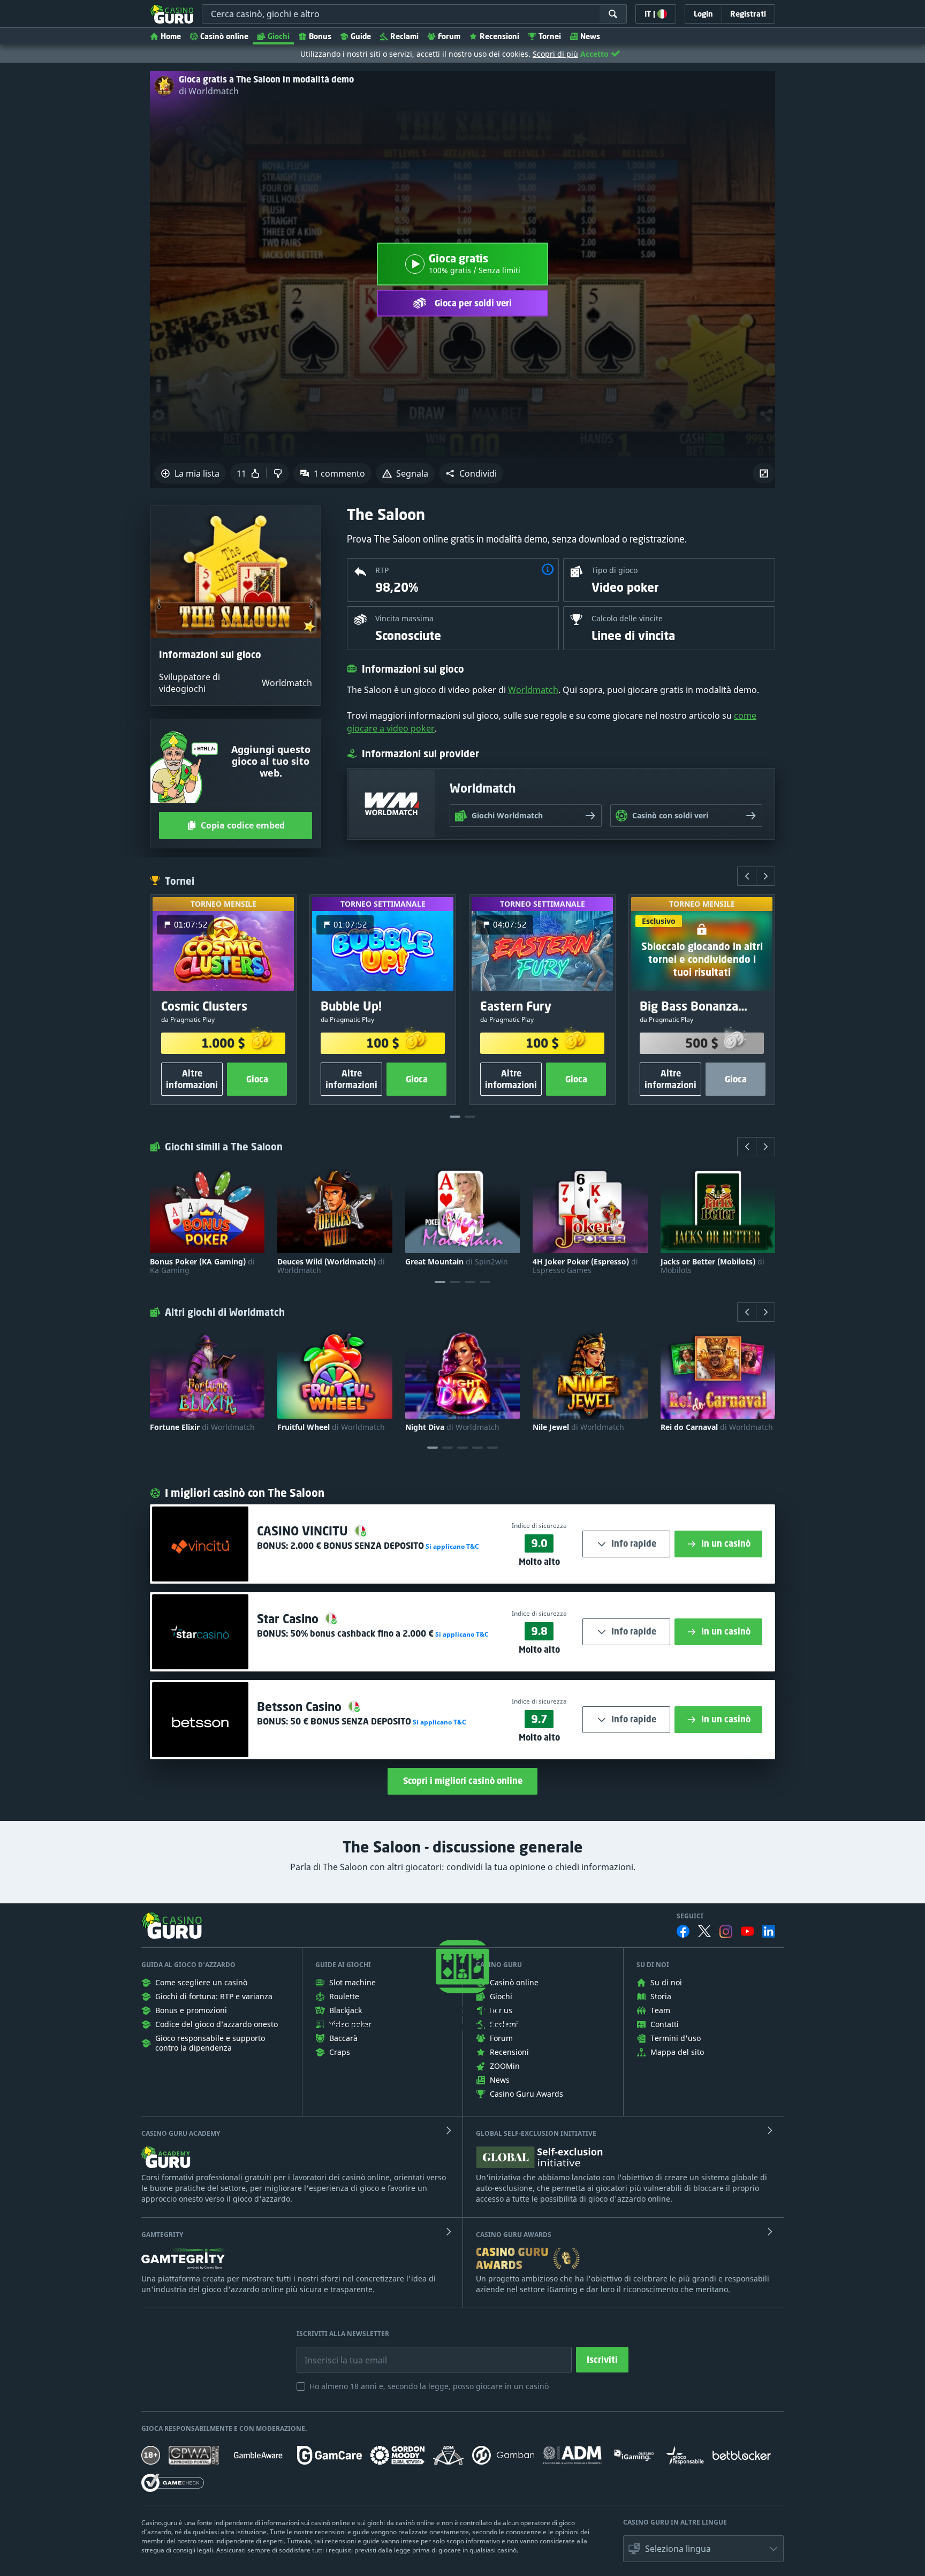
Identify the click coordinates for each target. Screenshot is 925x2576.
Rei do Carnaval (717, 1427)
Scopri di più (555, 54)
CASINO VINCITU (304, 1531)
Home (171, 36)
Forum (449, 36)
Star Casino (289, 1619)
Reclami (404, 36)
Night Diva (452, 1427)
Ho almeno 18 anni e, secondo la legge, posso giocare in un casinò (429, 2386)
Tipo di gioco (615, 570)
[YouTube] (747, 1931)
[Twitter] (704, 1931)
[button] (471, 473)
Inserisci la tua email (338, 2352)
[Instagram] (726, 1931)
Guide (361, 36)
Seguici (690, 1916)
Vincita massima (404, 618)
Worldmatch (533, 690)
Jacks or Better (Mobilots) (712, 1266)
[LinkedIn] (769, 1931)
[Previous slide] (747, 876)
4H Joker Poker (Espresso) (585, 1266)
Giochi (279, 36)
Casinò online (224, 36)
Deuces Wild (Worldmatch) (331, 1266)
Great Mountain (457, 1262)
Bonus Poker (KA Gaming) (202, 1266)
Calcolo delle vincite (627, 618)
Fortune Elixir (202, 1427)
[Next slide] (765, 876)
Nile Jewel (578, 1427)
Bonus (320, 36)
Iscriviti (602, 2360)
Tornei (550, 36)
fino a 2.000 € (362, 1633)
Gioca (257, 1079)
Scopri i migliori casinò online (463, 1781)
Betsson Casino (301, 1707)
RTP (382, 570)
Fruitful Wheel (331, 1427)
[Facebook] (683, 1931)
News (590, 36)
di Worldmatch (209, 91)
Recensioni (499, 36)
